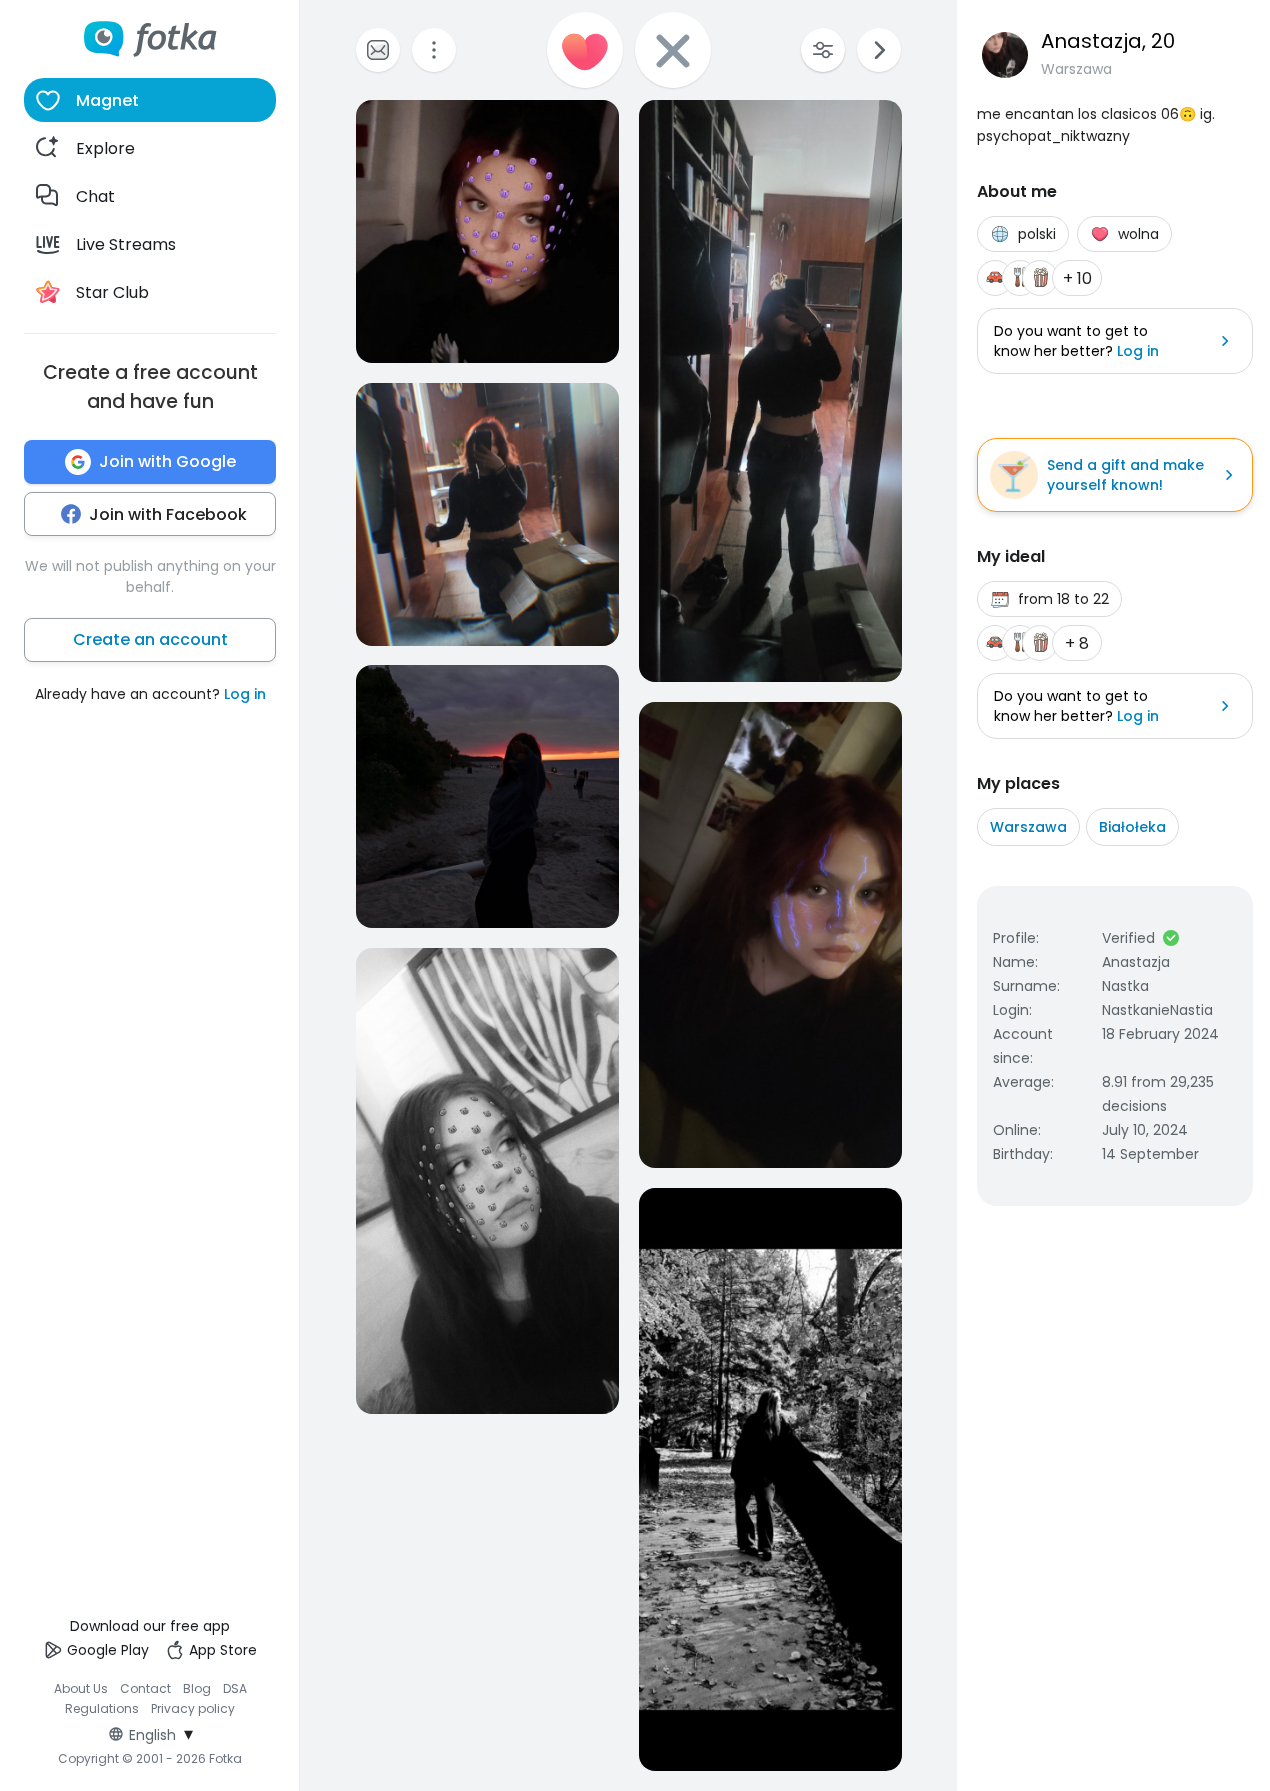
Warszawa (1028, 827)
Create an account (150, 639)
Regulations (102, 1708)
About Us (81, 1688)
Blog (197, 1688)
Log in (245, 694)
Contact (145, 1688)
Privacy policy (193, 1708)
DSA (235, 1688)
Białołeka (1132, 827)
